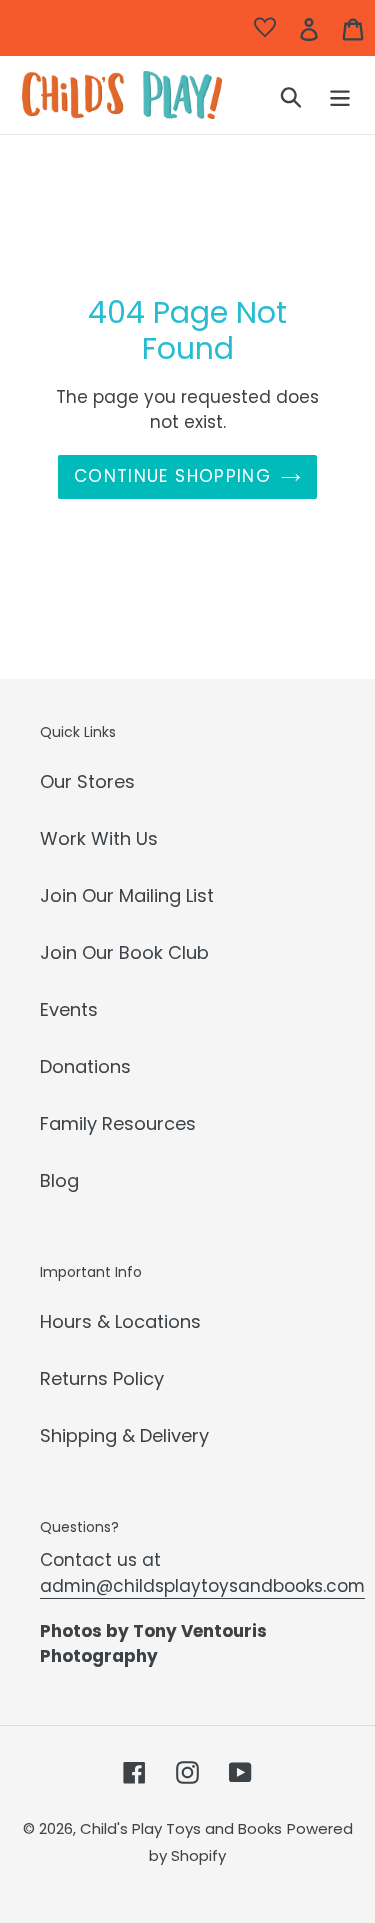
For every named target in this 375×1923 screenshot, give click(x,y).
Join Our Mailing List (127, 895)
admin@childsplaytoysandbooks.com (202, 1586)
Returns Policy (102, 1378)
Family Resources (118, 1123)
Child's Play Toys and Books (181, 1828)
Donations (85, 1066)
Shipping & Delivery (124, 1435)
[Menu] (340, 95)
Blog (59, 1180)
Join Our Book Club (124, 952)
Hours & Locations (120, 1321)
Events (69, 1009)
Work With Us (99, 838)
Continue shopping (172, 476)
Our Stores (87, 781)
